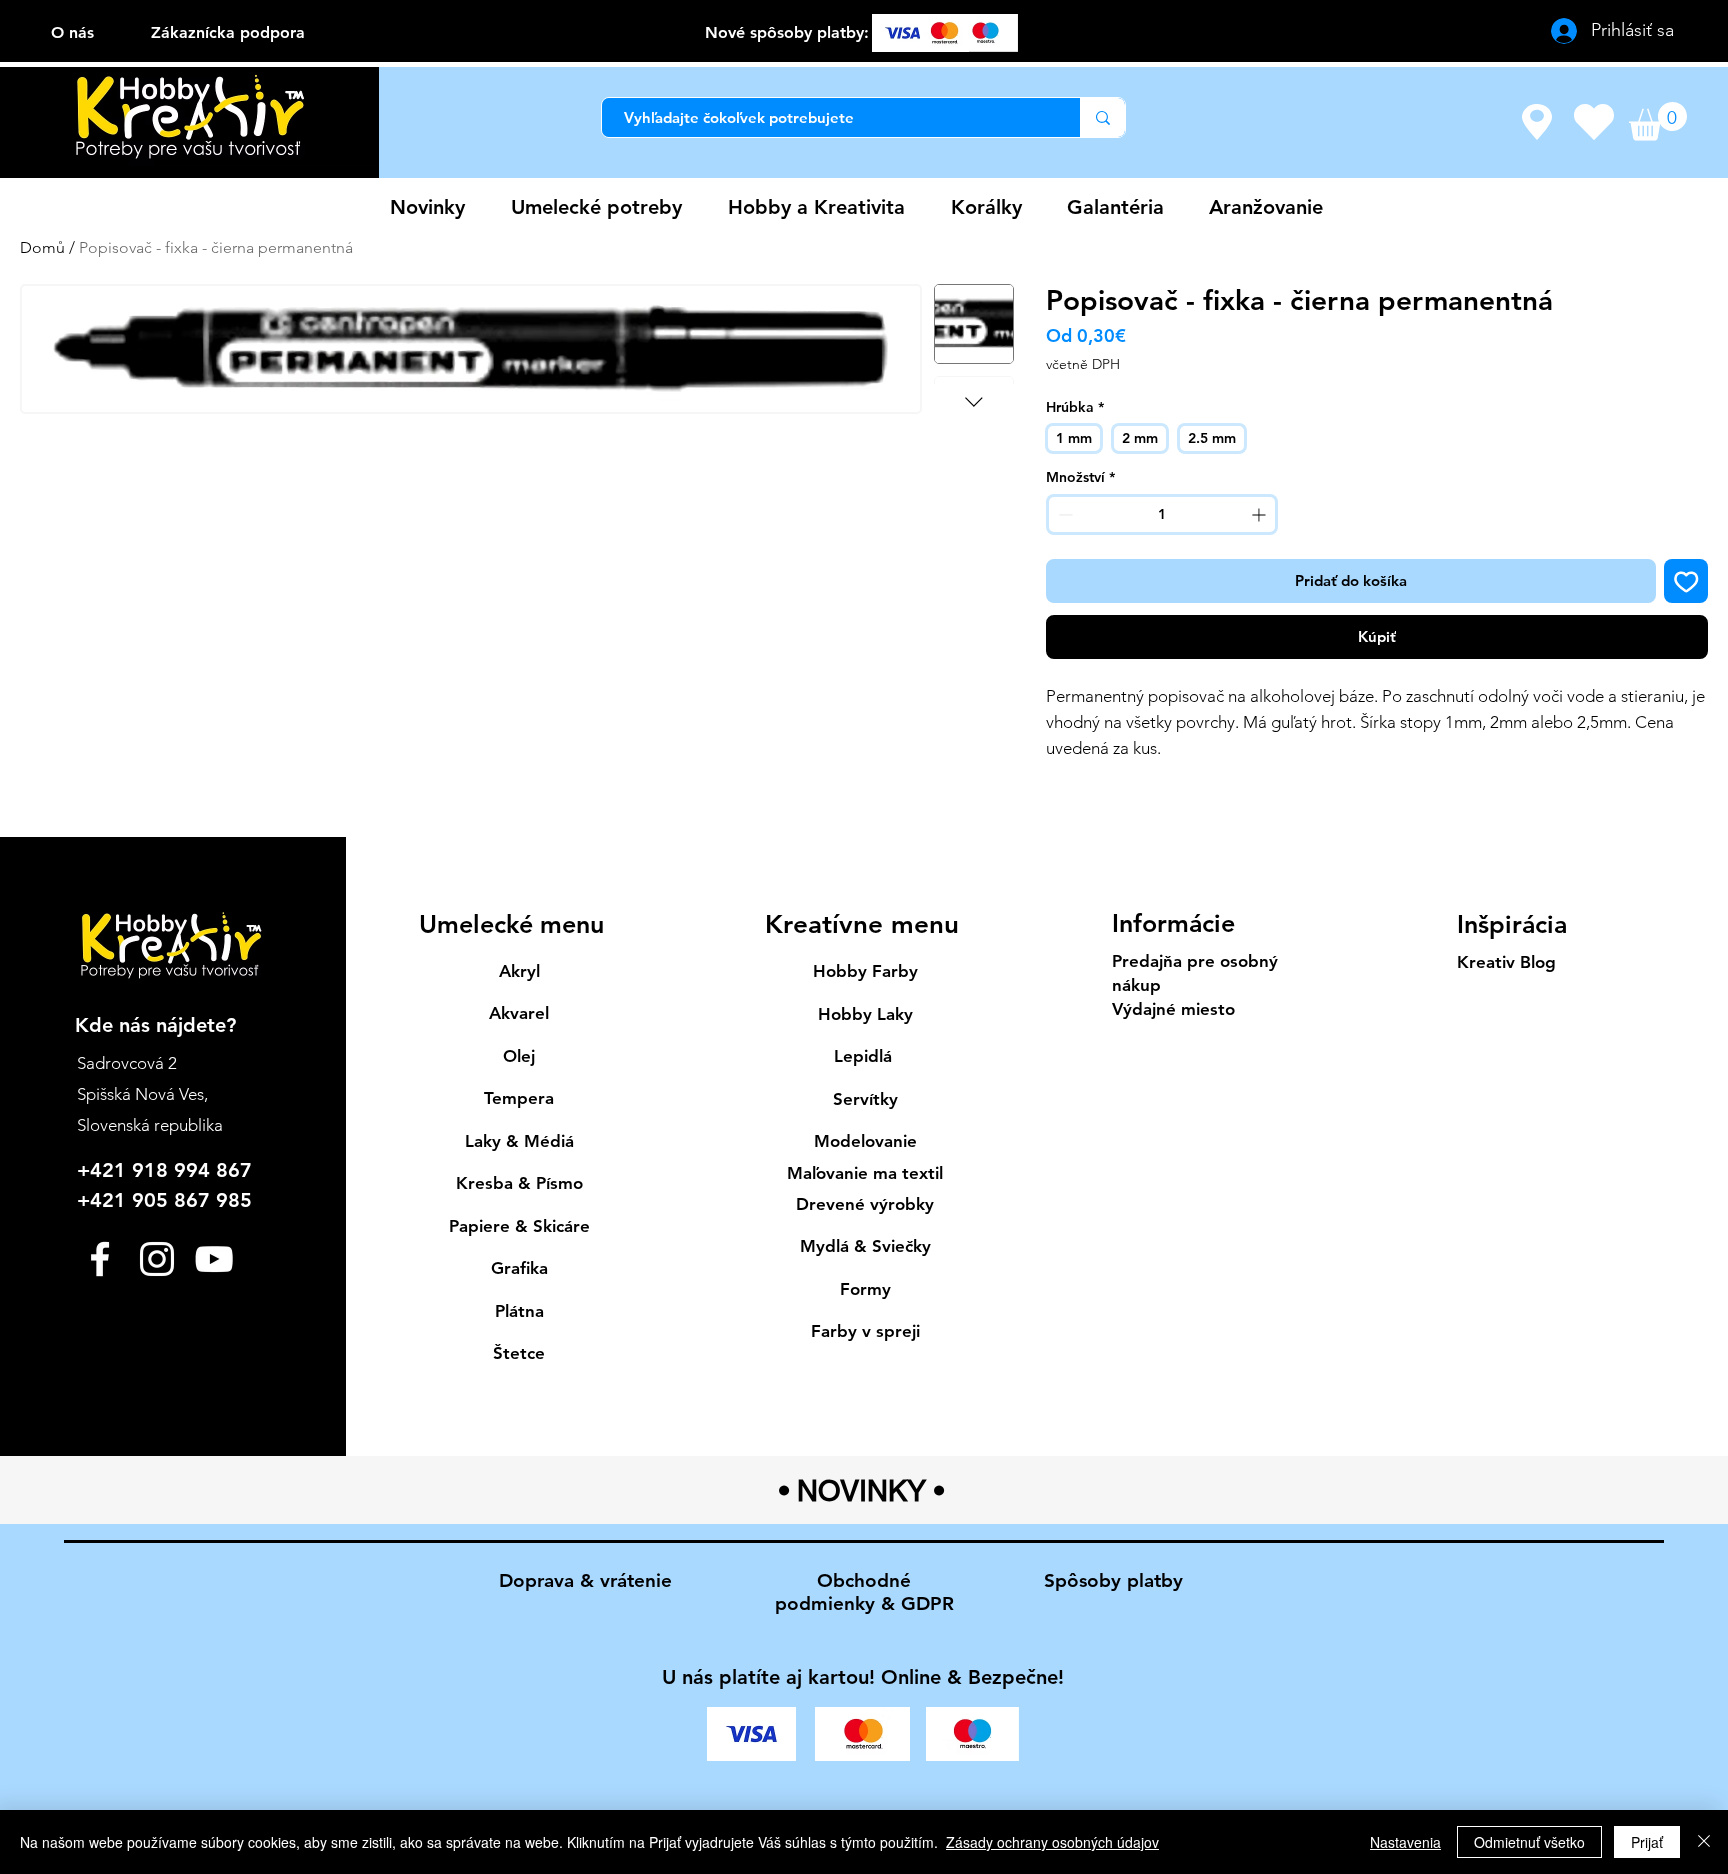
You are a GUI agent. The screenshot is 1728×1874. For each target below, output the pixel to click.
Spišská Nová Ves (140, 1094)
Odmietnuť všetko (1529, 1842)
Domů (42, 247)
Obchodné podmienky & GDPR (864, 1592)
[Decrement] (1063, 514)
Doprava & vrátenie (585, 1580)
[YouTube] (214, 1259)
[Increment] (1260, 514)
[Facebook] (100, 1259)
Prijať (1647, 1842)
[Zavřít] (1704, 1842)
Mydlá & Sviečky (865, 1246)
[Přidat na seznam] (1686, 581)
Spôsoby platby (1113, 1580)
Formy (865, 1289)
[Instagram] (157, 1259)
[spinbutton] (1162, 514)
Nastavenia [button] (1405, 1842)
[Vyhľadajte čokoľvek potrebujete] (1102, 117)
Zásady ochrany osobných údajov (1052, 1842)
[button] (1658, 121)
